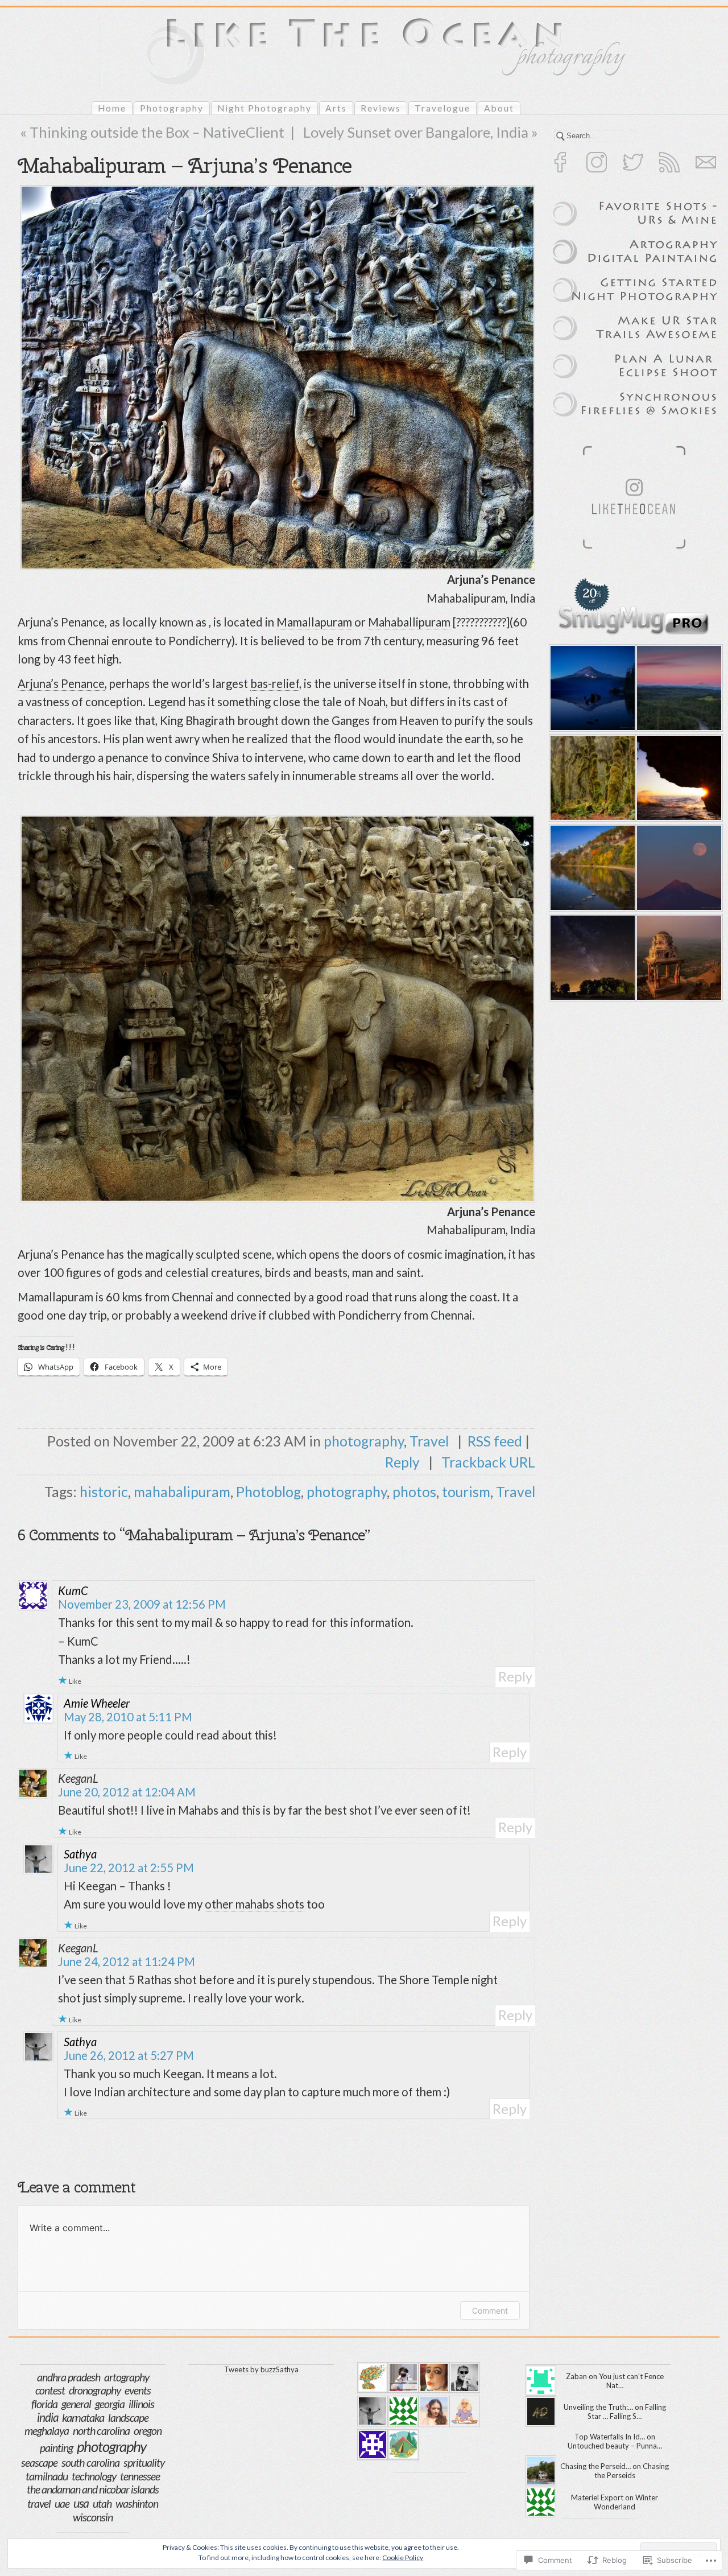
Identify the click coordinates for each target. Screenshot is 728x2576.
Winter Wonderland (626, 2502)
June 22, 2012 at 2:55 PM (129, 1868)
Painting (56, 2448)
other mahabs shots (255, 1904)
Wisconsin (93, 2517)
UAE (62, 2503)
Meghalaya (47, 2431)
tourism (466, 1492)
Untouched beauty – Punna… (615, 2446)
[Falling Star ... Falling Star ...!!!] (591, 958)
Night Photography (264, 108)
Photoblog (268, 1492)
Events (138, 2390)
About (499, 108)
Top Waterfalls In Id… (610, 2437)
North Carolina (101, 2431)
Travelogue (442, 108)
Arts (336, 108)
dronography (95, 2390)
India (47, 2417)
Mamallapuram (314, 622)
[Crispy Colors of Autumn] (591, 868)
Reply (404, 1462)
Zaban (576, 2376)
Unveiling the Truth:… (598, 2407)
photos (414, 1492)
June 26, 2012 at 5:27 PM (129, 2055)
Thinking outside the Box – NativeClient (157, 132)
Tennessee (140, 2476)
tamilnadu (47, 2476)
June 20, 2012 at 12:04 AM (127, 1792)
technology (94, 2476)
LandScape (128, 2418)
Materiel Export (597, 2497)
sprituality (144, 2462)
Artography (127, 2377)
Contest (50, 2390)
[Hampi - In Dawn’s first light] (677, 958)
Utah (102, 2503)
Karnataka (83, 2417)
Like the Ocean (283, 71)
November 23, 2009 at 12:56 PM (142, 1604)
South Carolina (90, 2462)
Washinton (137, 2503)
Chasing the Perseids (632, 2471)
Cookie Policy (403, 2558)
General (76, 2404)
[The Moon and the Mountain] (677, 868)
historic (104, 1492)
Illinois (141, 2404)
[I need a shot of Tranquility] (591, 688)
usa (81, 2503)
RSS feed (495, 1441)
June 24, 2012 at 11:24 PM (127, 1961)
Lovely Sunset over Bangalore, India (416, 132)
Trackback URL (488, 1462)
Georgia (110, 2404)
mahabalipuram (182, 1492)
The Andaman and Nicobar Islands (93, 2489)
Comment (490, 2311)
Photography (172, 108)
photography (364, 1441)
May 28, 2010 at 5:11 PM (128, 1717)
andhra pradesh (69, 2377)
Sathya (80, 1854)
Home (112, 108)
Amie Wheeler (97, 1703)
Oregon (148, 2431)
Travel (429, 1441)
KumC (73, 1590)
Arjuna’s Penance (61, 683)
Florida (44, 2404)
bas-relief (275, 683)
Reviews (381, 108)
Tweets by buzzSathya (261, 2369)
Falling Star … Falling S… (627, 2412)
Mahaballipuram (409, 622)
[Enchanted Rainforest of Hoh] (591, 778)
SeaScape (39, 2462)
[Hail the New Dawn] (677, 778)
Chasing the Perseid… (595, 2466)
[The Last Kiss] (677, 688)
